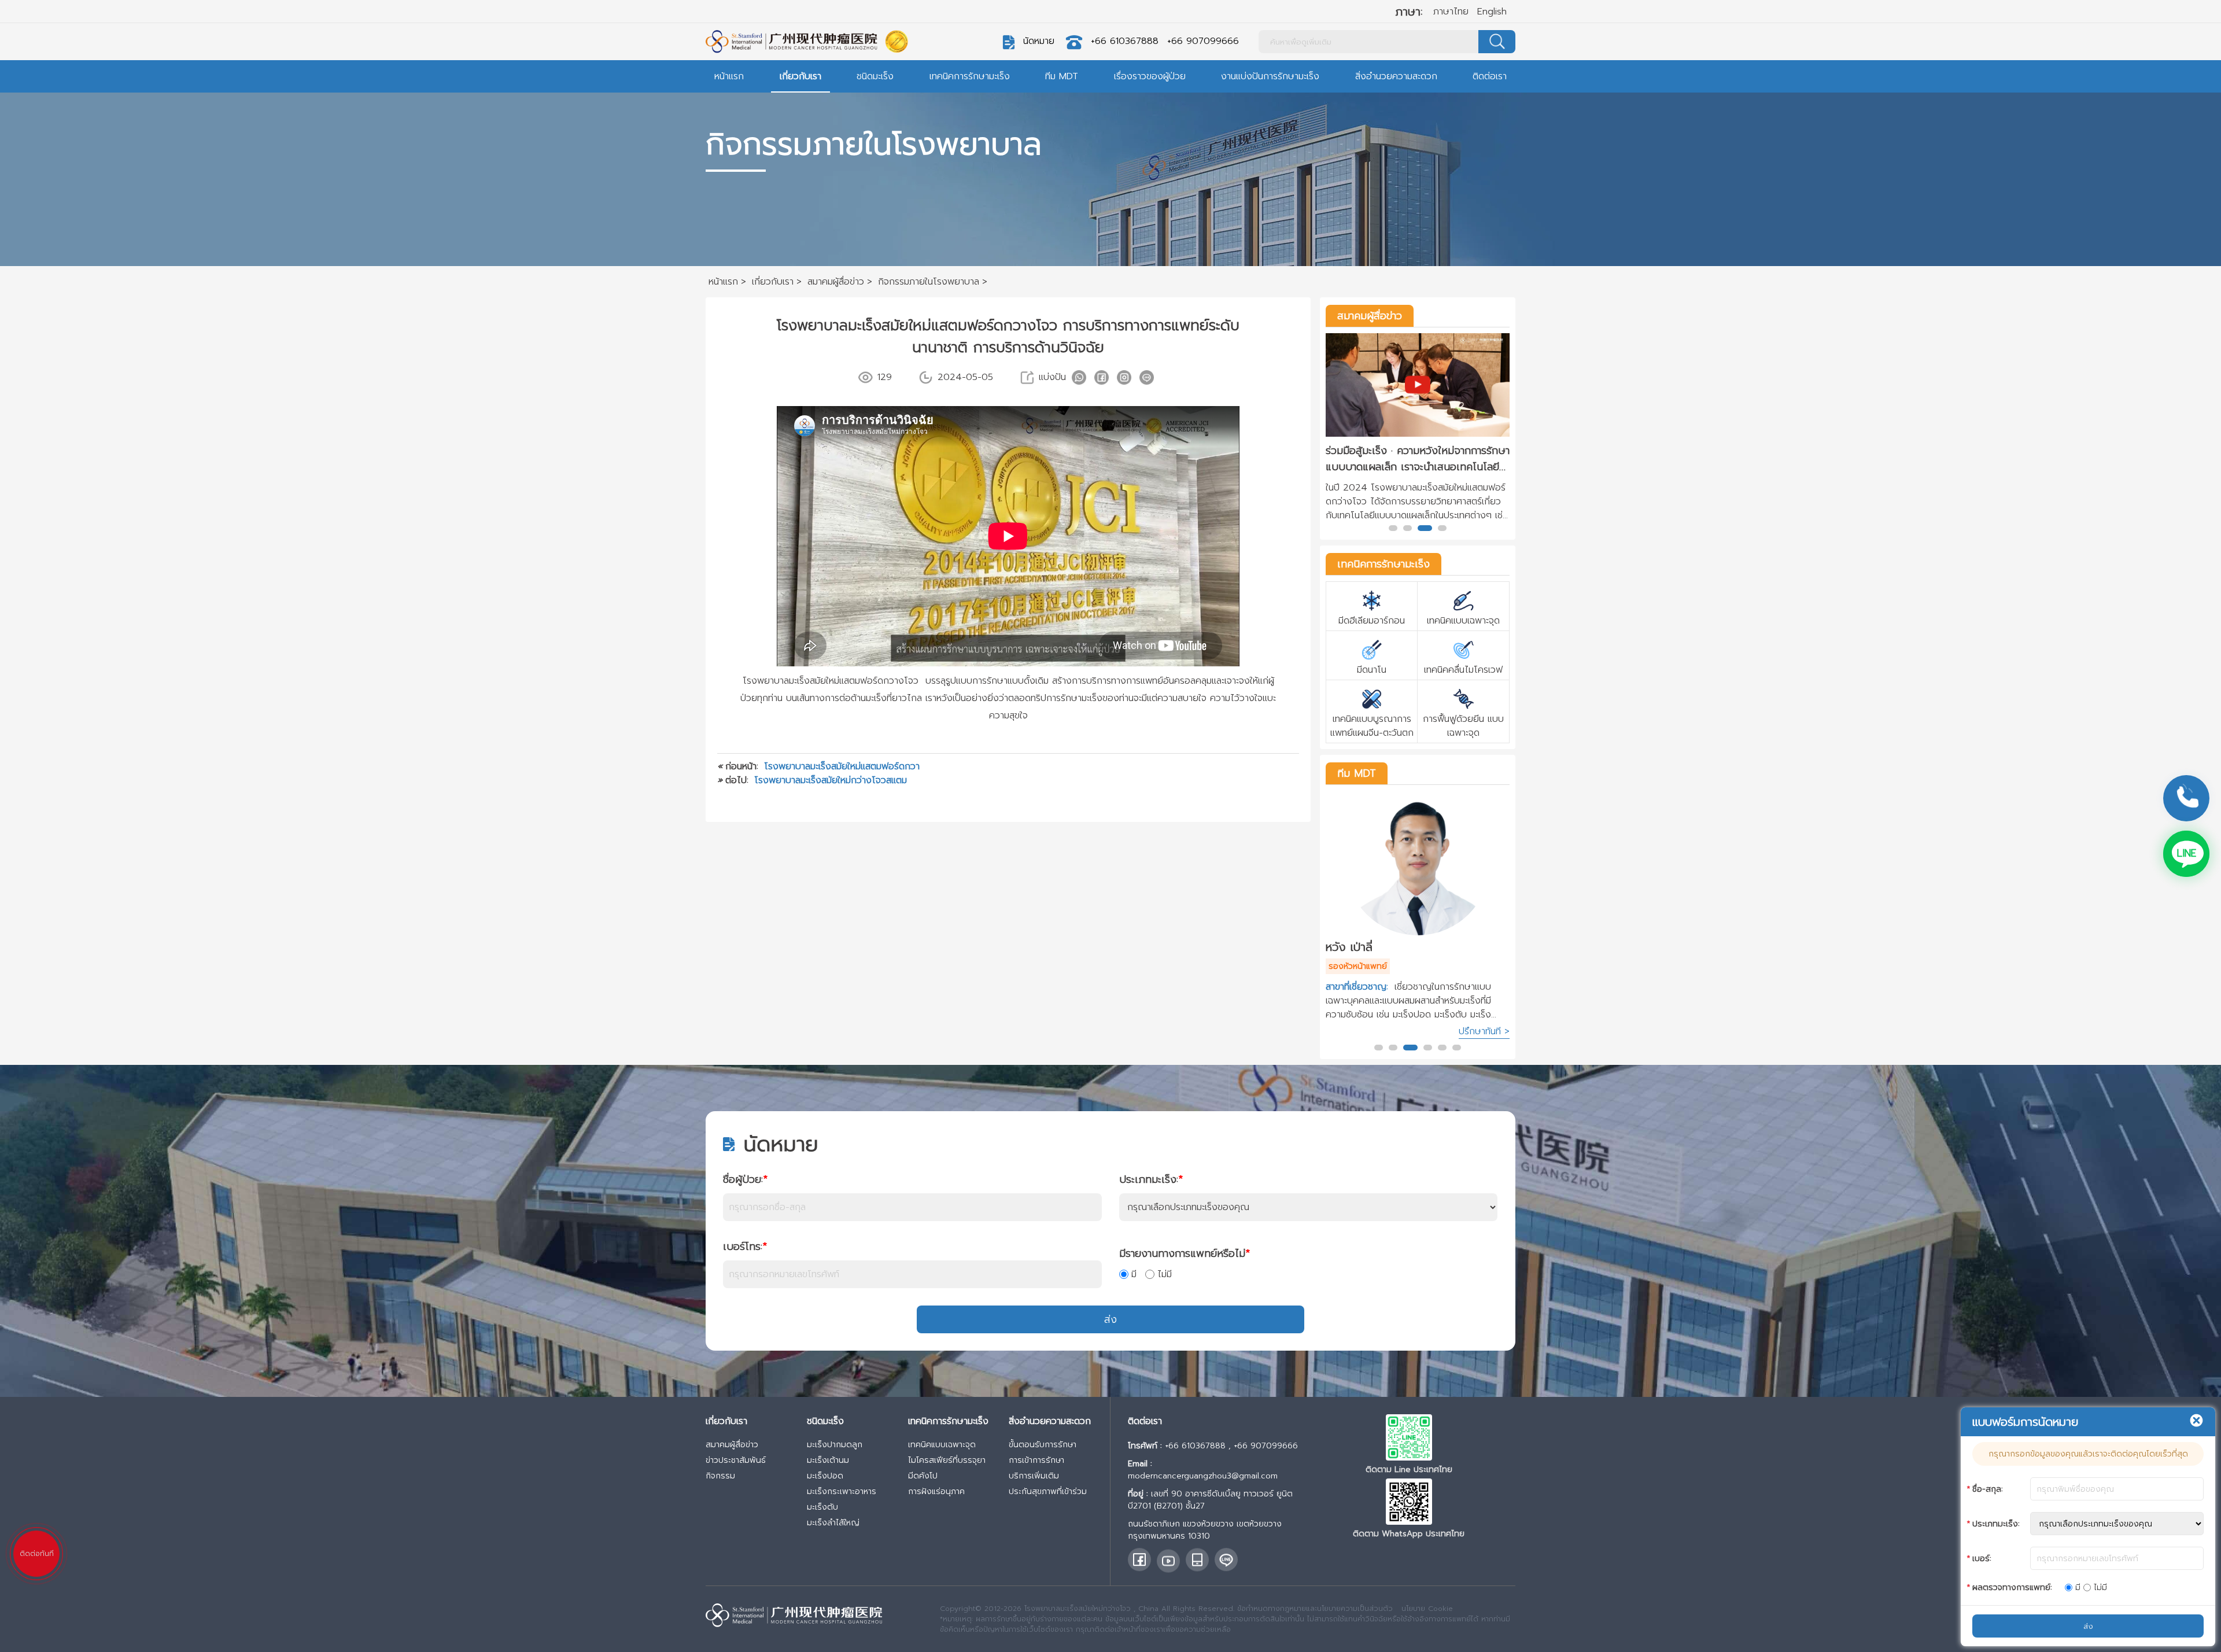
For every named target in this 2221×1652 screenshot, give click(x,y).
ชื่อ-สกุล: (1988, 1489)
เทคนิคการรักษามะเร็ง (970, 76)
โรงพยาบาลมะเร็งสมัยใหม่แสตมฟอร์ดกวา (842, 766)
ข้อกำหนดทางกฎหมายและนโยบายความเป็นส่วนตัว (1315, 1609)
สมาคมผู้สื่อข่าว (1370, 316)
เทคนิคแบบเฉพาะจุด (942, 1445)
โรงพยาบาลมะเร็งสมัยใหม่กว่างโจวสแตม (831, 780)
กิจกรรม (720, 1476)
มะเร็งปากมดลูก (835, 1445)
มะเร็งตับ (822, 1507)
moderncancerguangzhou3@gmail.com (1203, 1476)
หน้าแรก (729, 76)
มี (1134, 1274)
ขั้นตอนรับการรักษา (1043, 1445)
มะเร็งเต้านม (828, 1460)
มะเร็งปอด (825, 1476)
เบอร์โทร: (745, 1247)
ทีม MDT (1062, 76)
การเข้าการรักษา (1036, 1460)
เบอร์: (1982, 1559)
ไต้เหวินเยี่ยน (1355, 947)
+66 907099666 (1203, 41)
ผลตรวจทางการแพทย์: (2012, 1588)
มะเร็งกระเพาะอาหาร (842, 1491)
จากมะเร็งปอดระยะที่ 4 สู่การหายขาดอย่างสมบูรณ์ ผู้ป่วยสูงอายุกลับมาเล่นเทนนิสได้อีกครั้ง (1415, 459)
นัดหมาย (1039, 41)
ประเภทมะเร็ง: (1151, 1179)
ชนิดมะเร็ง (875, 76)
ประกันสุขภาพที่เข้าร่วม (1048, 1491)
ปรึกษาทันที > (1484, 1031)
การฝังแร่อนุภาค (936, 1491)
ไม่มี (1165, 1274)
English (1492, 12)
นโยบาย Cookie (1427, 1609)
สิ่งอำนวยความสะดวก (1396, 76)
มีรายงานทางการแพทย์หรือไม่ (1185, 1253)
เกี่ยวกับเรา (800, 76)
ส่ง (1110, 1319)
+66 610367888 (1125, 41)
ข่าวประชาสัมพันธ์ (736, 1460)
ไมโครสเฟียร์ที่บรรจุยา (947, 1460)
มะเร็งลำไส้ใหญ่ (833, 1523)
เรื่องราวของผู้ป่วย (1150, 76)
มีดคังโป (923, 1476)
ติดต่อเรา (1490, 76)
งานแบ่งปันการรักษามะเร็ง (1270, 76)
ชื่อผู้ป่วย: (745, 1179)
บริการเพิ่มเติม (1034, 1476)
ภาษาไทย (1451, 12)
